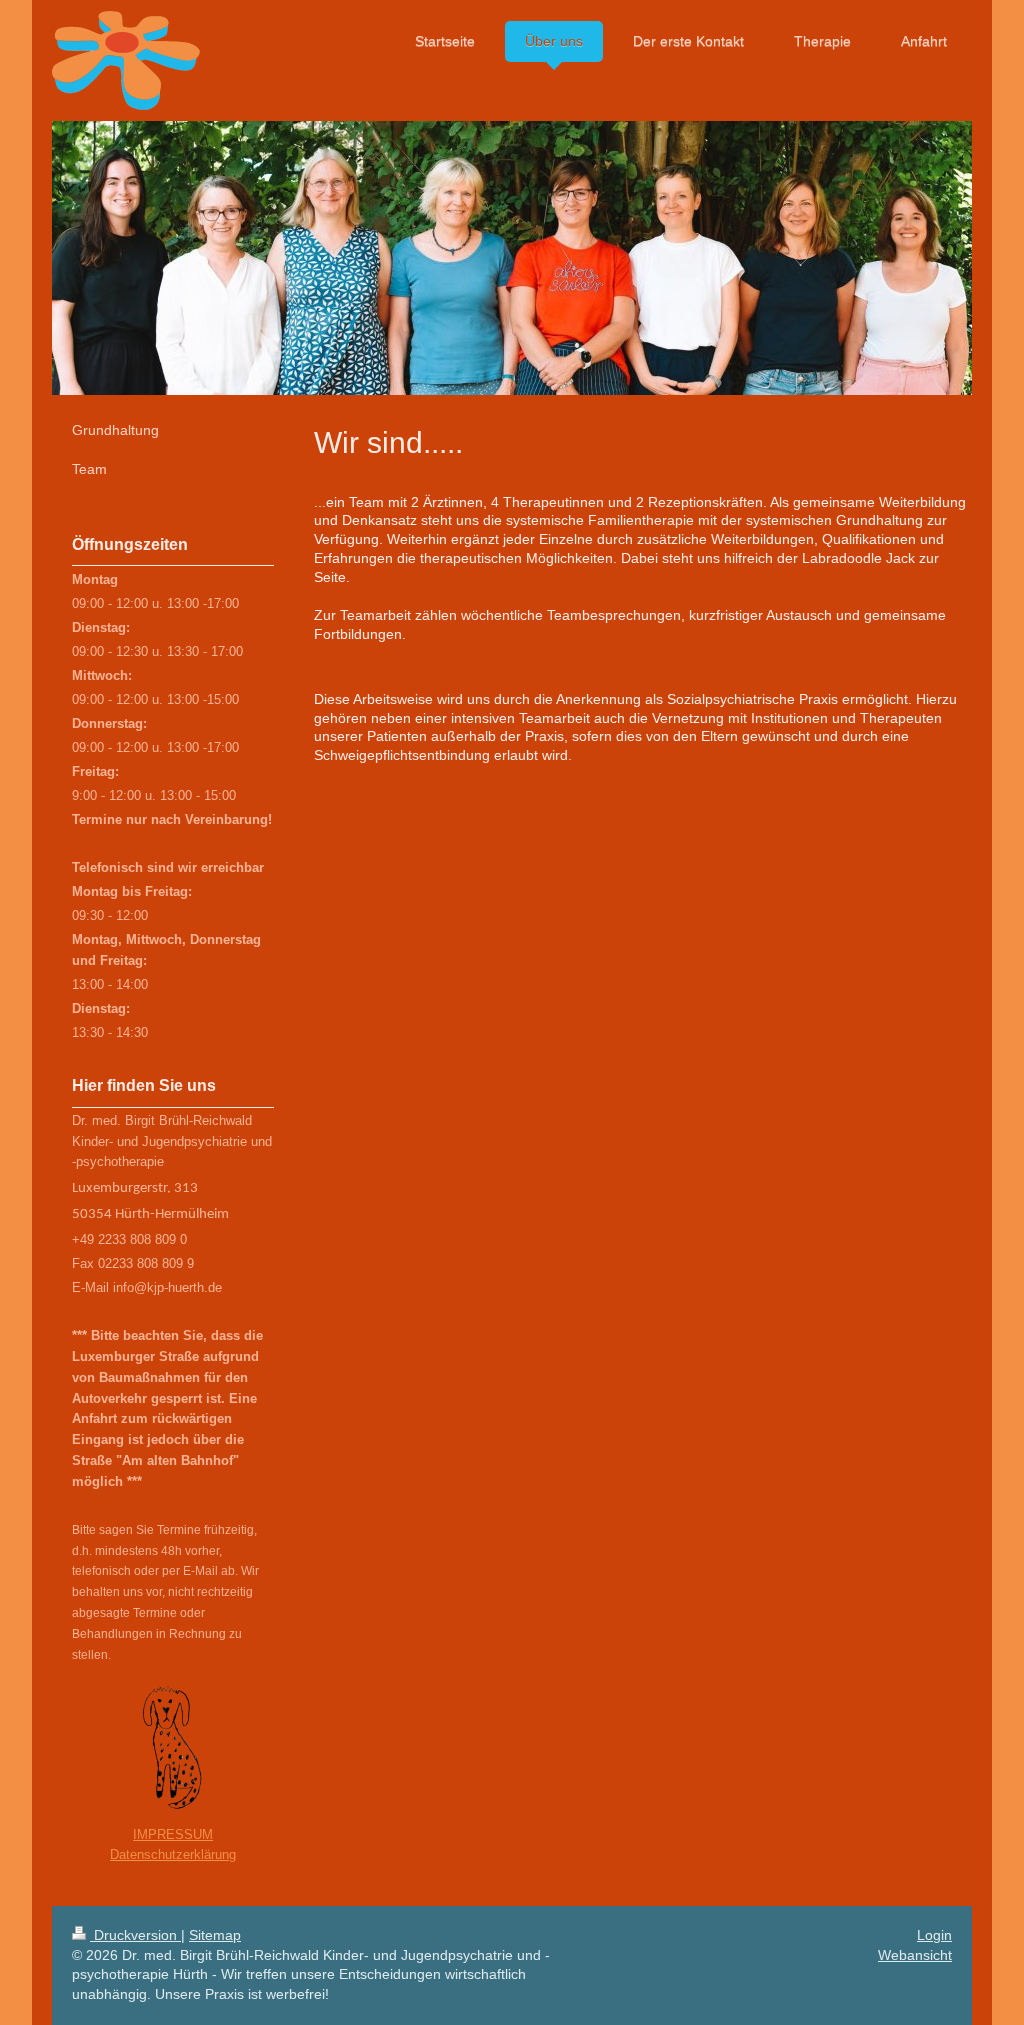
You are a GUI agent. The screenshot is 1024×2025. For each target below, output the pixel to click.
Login (934, 1935)
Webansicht (915, 1955)
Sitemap (215, 1935)
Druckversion (135, 1935)
